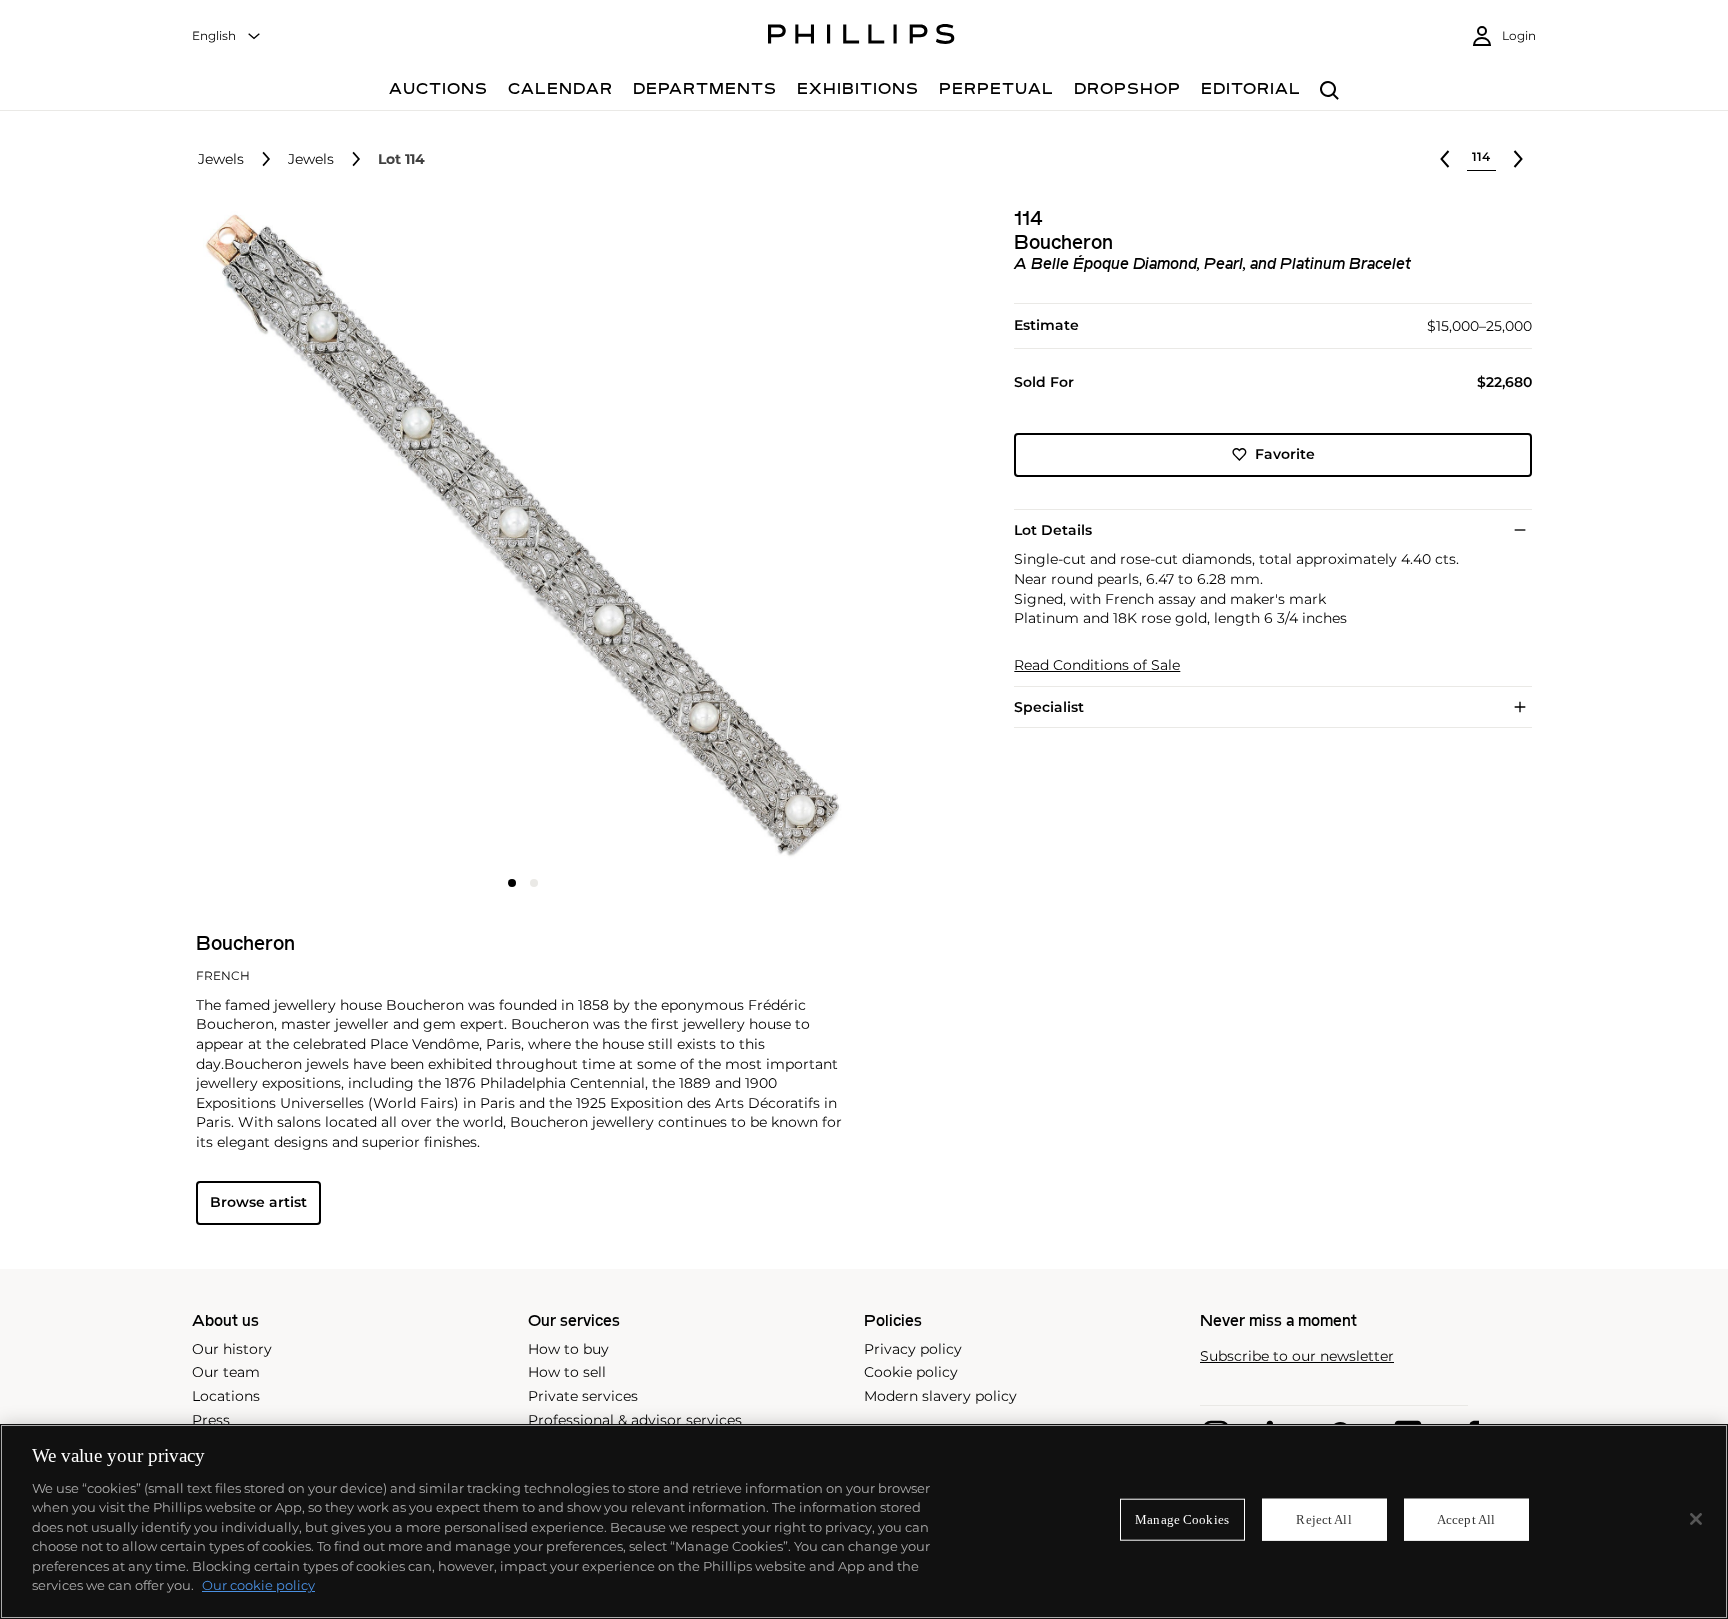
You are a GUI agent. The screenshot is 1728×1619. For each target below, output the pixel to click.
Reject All (1323, 1519)
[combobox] (227, 36)
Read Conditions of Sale (1097, 665)
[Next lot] (1518, 159)
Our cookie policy (258, 1585)
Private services (583, 1396)
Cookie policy (911, 1372)
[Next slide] (741, 537)
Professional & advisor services (635, 1420)
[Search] (1329, 91)
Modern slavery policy (940, 1396)
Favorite (1285, 454)
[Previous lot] (1445, 159)
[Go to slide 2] (534, 883)
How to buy (568, 1349)
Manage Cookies (1182, 1519)
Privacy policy (913, 1349)
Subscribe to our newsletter (1297, 1356)
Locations (226, 1396)
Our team (226, 1372)
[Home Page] (861, 37)
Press (211, 1420)
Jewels (221, 159)
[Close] (1696, 1519)
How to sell (567, 1372)
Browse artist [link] (258, 1202)
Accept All (1466, 1519)
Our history (232, 1349)
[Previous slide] (305, 537)
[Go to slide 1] (512, 883)
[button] (517, 535)
